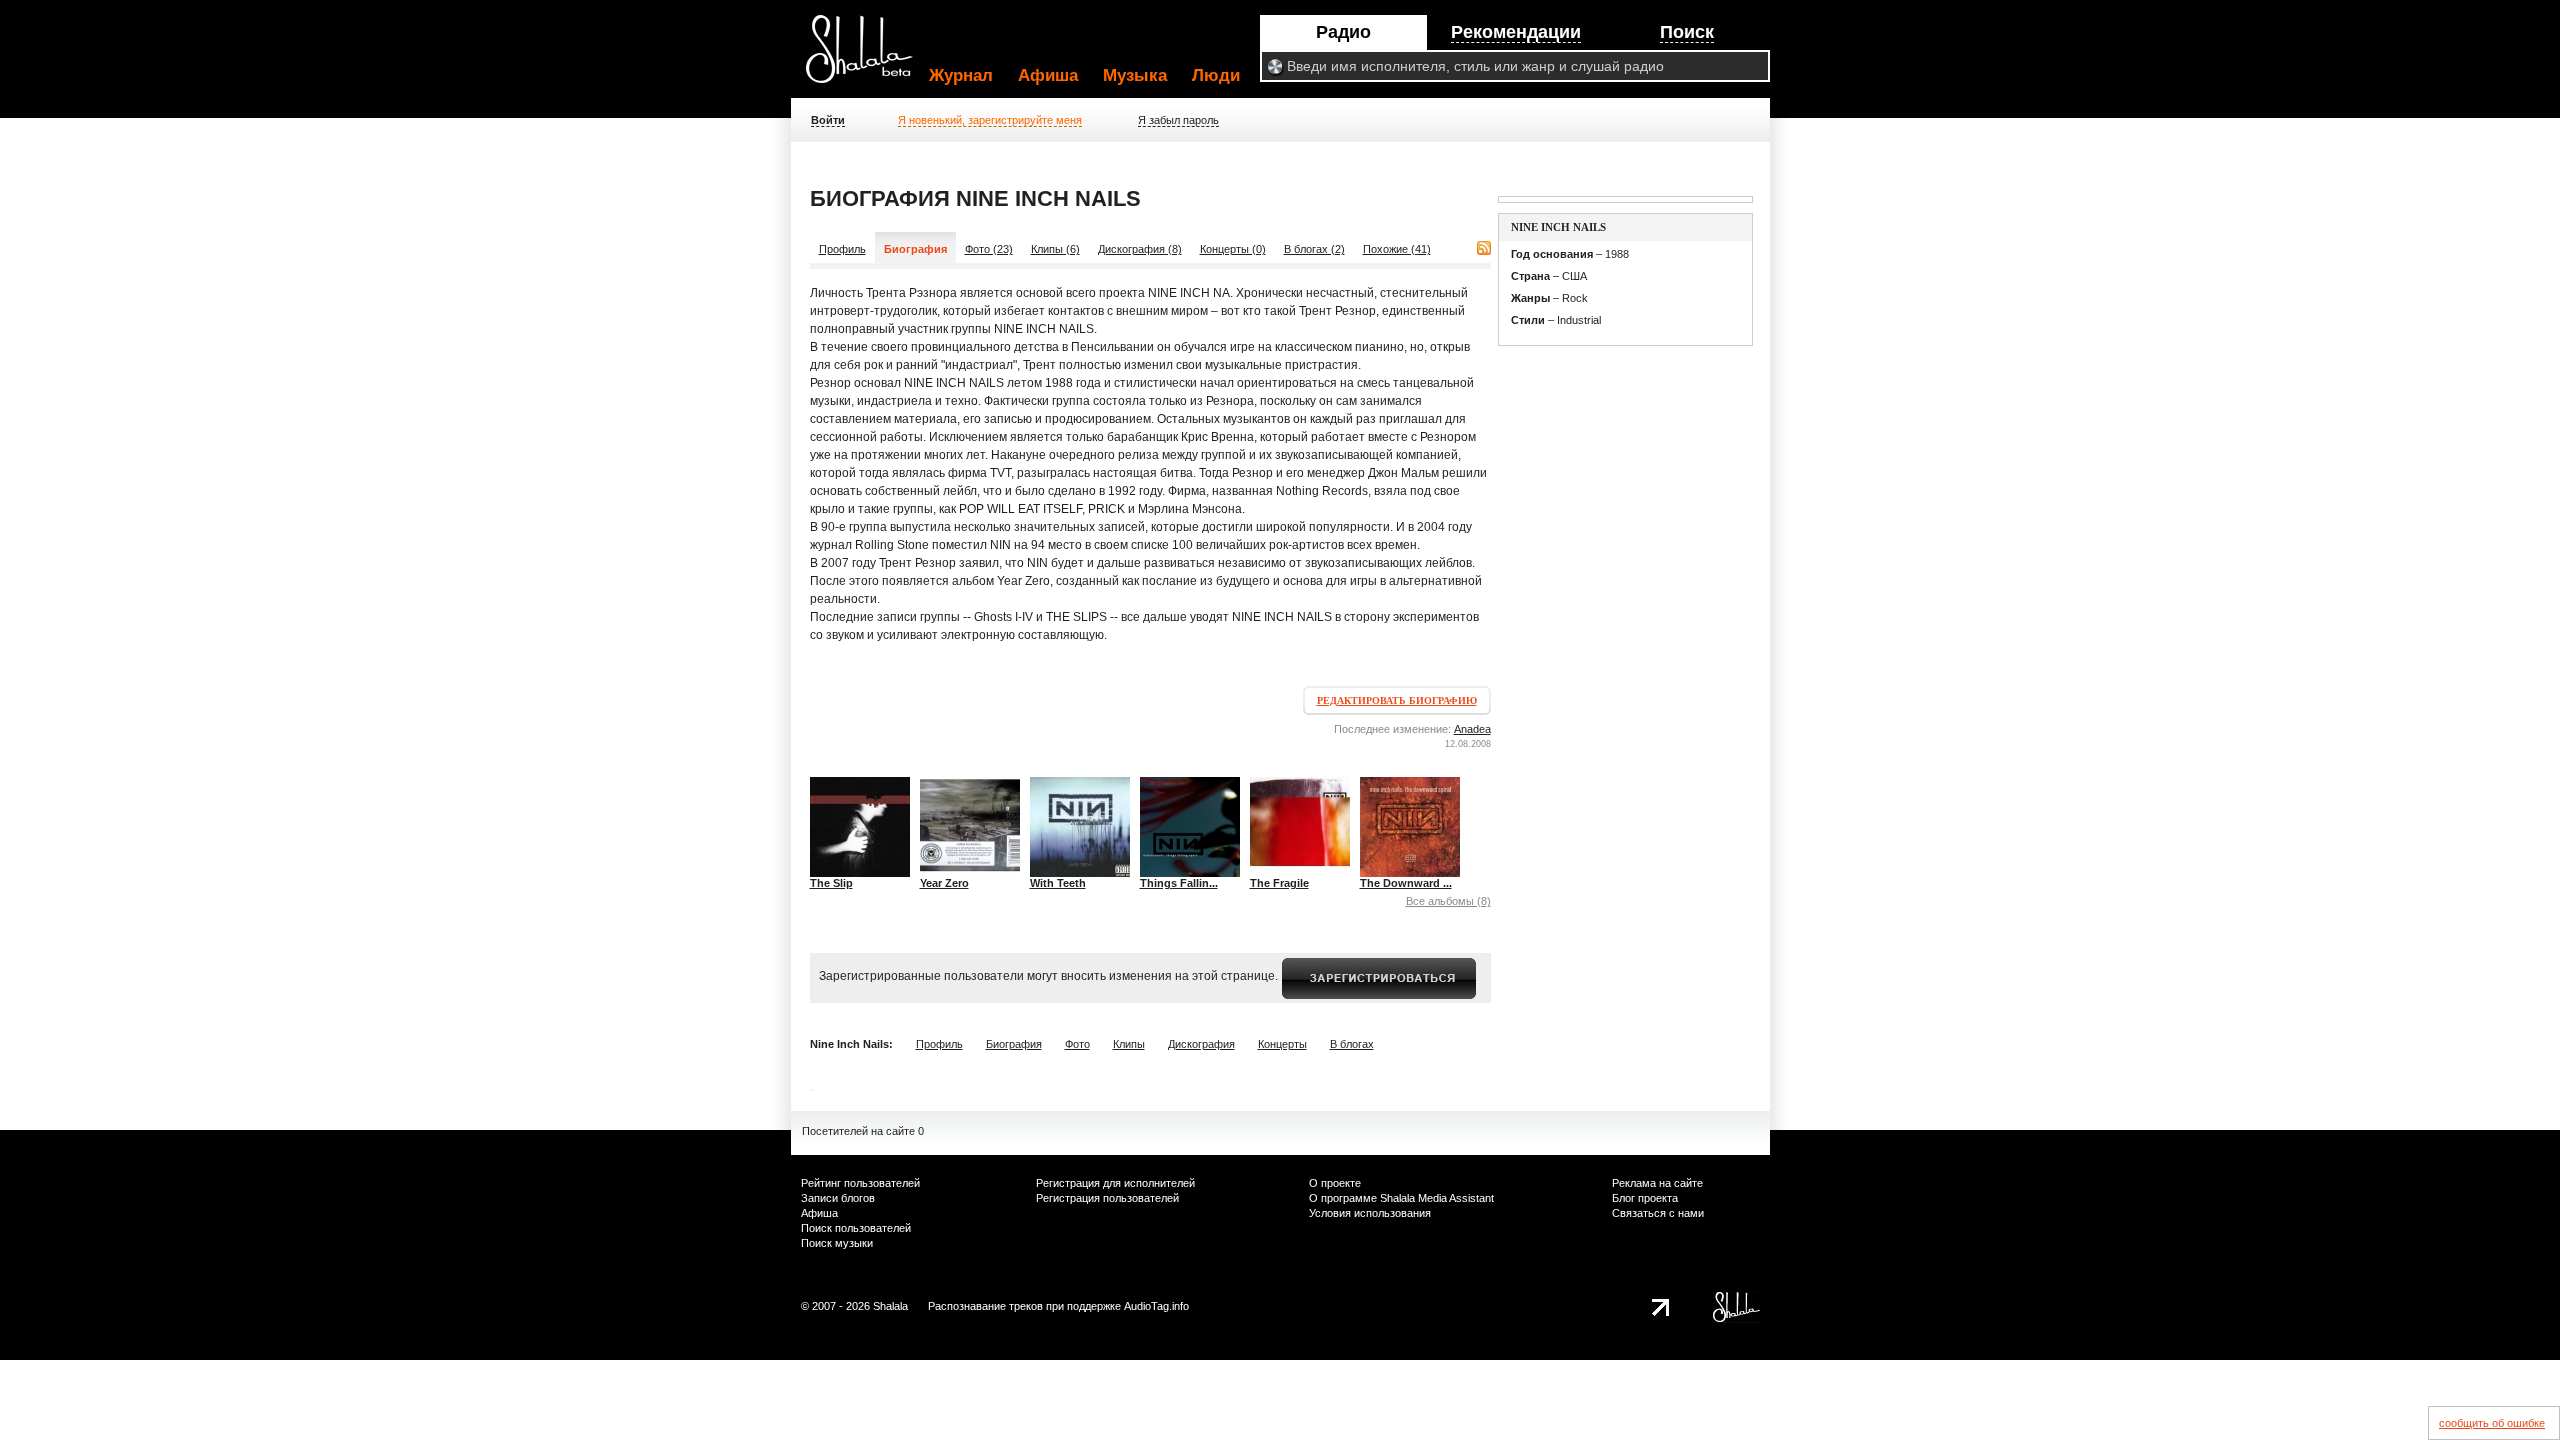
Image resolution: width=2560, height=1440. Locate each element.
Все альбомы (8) (1448, 901)
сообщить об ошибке (2492, 1423)
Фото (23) (989, 249)
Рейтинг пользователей (860, 1183)
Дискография (1201, 1044)
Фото (1077, 1044)
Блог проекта (1645, 1198)
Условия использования (1370, 1213)
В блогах (1352, 1044)
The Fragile (1279, 883)
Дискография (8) (1140, 249)
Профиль (842, 249)
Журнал (961, 75)
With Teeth (1058, 883)
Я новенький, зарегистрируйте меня (990, 120)
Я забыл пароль (1178, 120)
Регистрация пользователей (1107, 1198)
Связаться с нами (1658, 1213)
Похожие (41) (1397, 249)
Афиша (1048, 75)
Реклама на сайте (1657, 1183)
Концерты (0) (1233, 249)
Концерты (1282, 1044)
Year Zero (944, 883)
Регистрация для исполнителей (1115, 1183)
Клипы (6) (1055, 249)
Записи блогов (838, 1198)
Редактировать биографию (1397, 700)
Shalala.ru (868, 57)
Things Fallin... (1179, 883)
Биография (1014, 1044)
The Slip (831, 883)
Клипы (1129, 1044)
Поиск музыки (837, 1243)
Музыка (1135, 75)
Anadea (1472, 729)
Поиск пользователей (856, 1228)
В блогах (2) (1314, 249)
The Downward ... (1406, 883)
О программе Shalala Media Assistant (1401, 1198)
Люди (1216, 75)
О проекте (1335, 1183)
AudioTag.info (1156, 1306)
